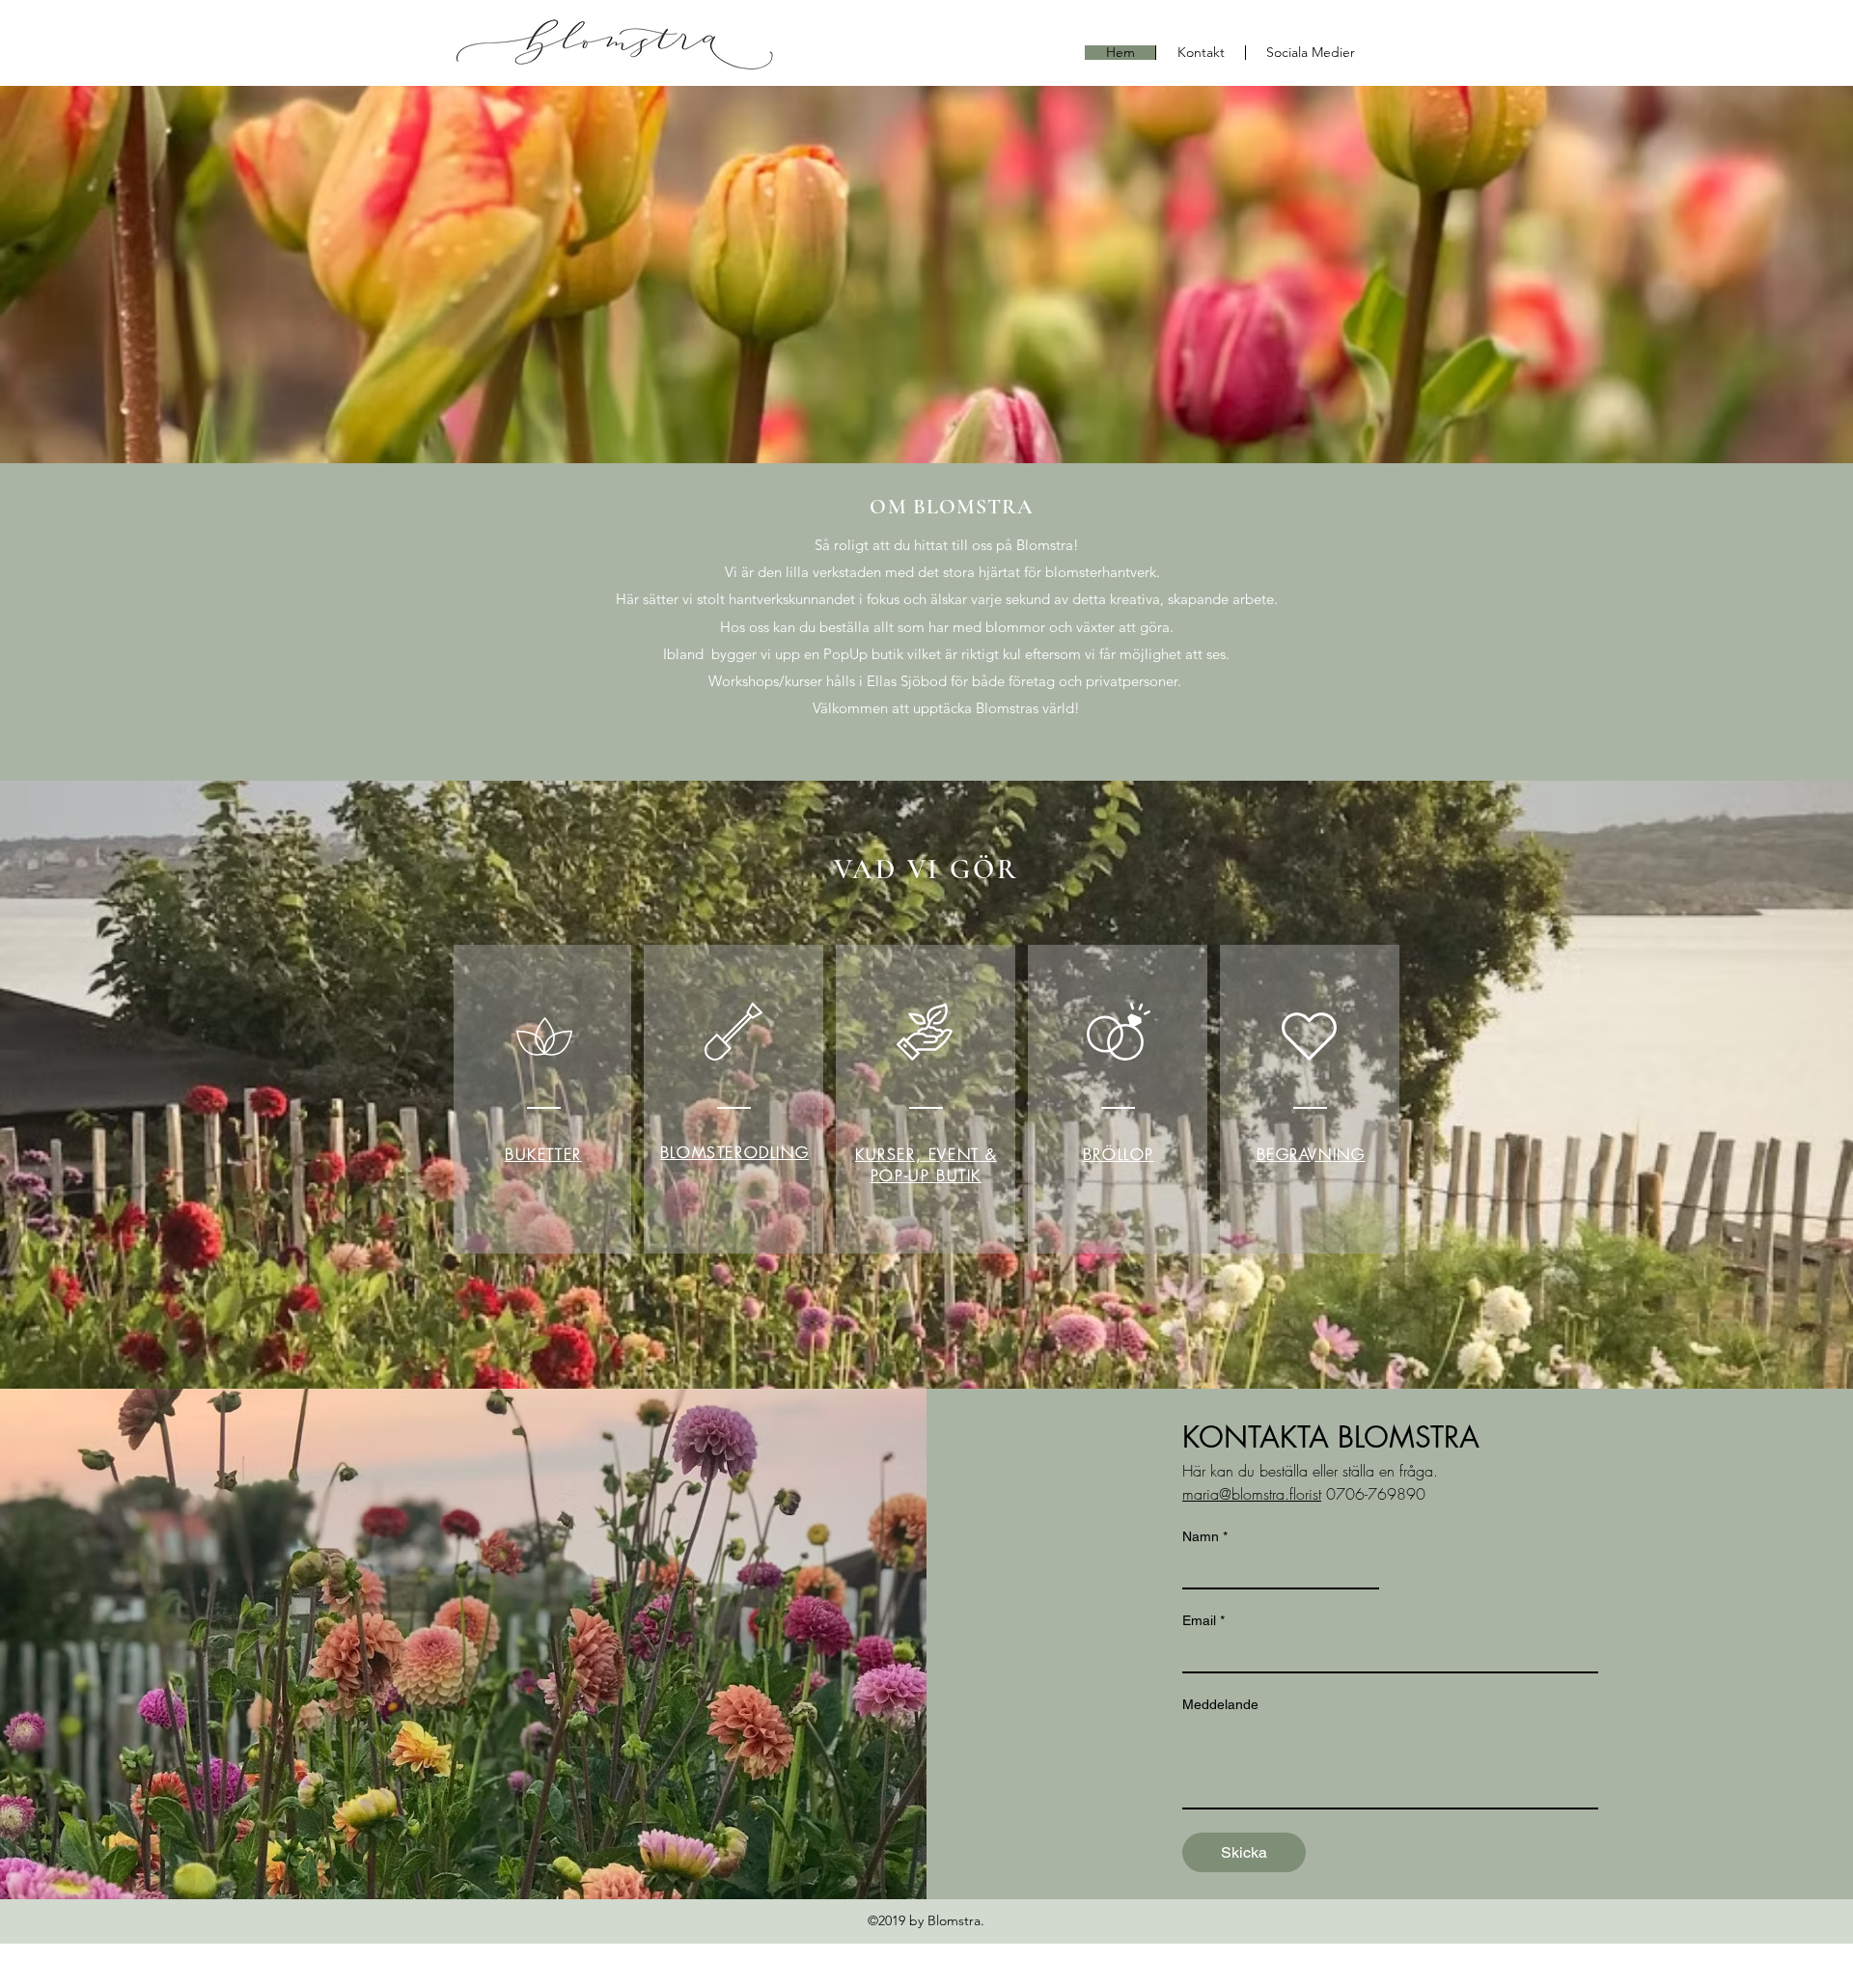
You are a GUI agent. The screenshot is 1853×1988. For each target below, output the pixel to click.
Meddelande (1220, 1704)
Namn (1205, 1536)
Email (1203, 1620)
